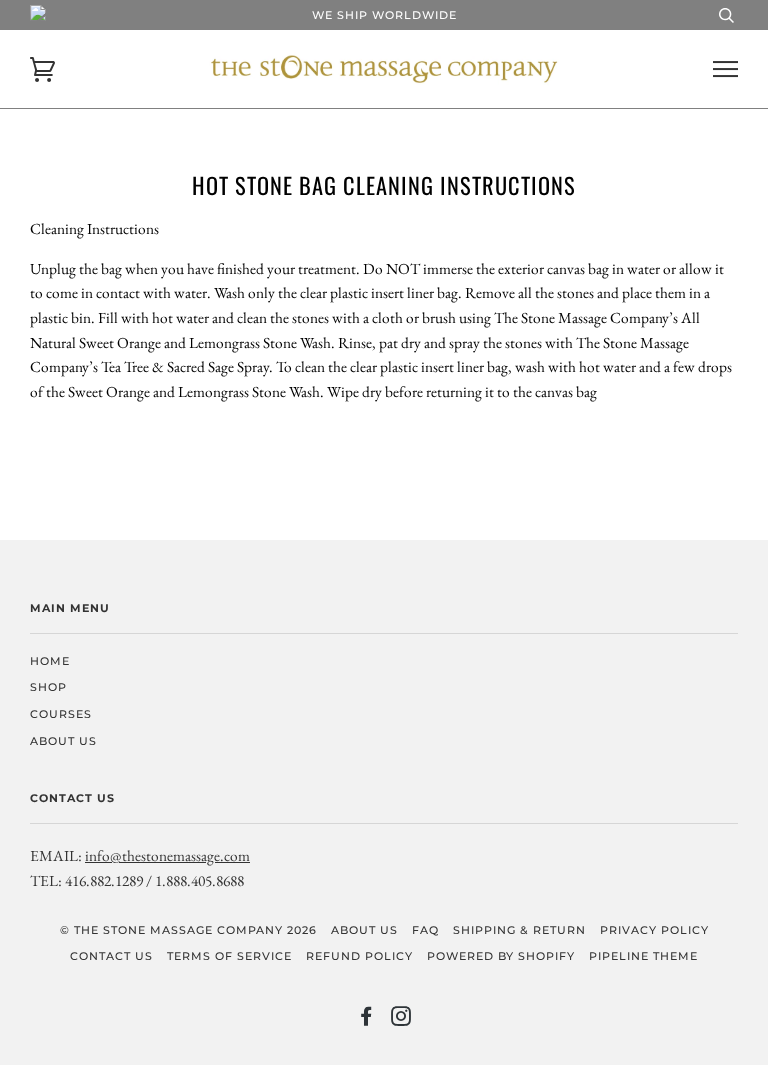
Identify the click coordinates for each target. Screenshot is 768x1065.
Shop (48, 687)
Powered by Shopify (501, 956)
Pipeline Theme (643, 956)
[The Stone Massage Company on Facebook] (366, 1020)
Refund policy (359, 956)
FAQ (425, 930)
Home (50, 661)
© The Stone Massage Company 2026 (188, 930)
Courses (61, 714)
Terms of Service (229, 956)
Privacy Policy (654, 930)
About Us (63, 741)
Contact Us (111, 956)
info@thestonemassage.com (167, 855)
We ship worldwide (384, 15)
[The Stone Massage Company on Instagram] (401, 1020)
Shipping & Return (519, 930)
